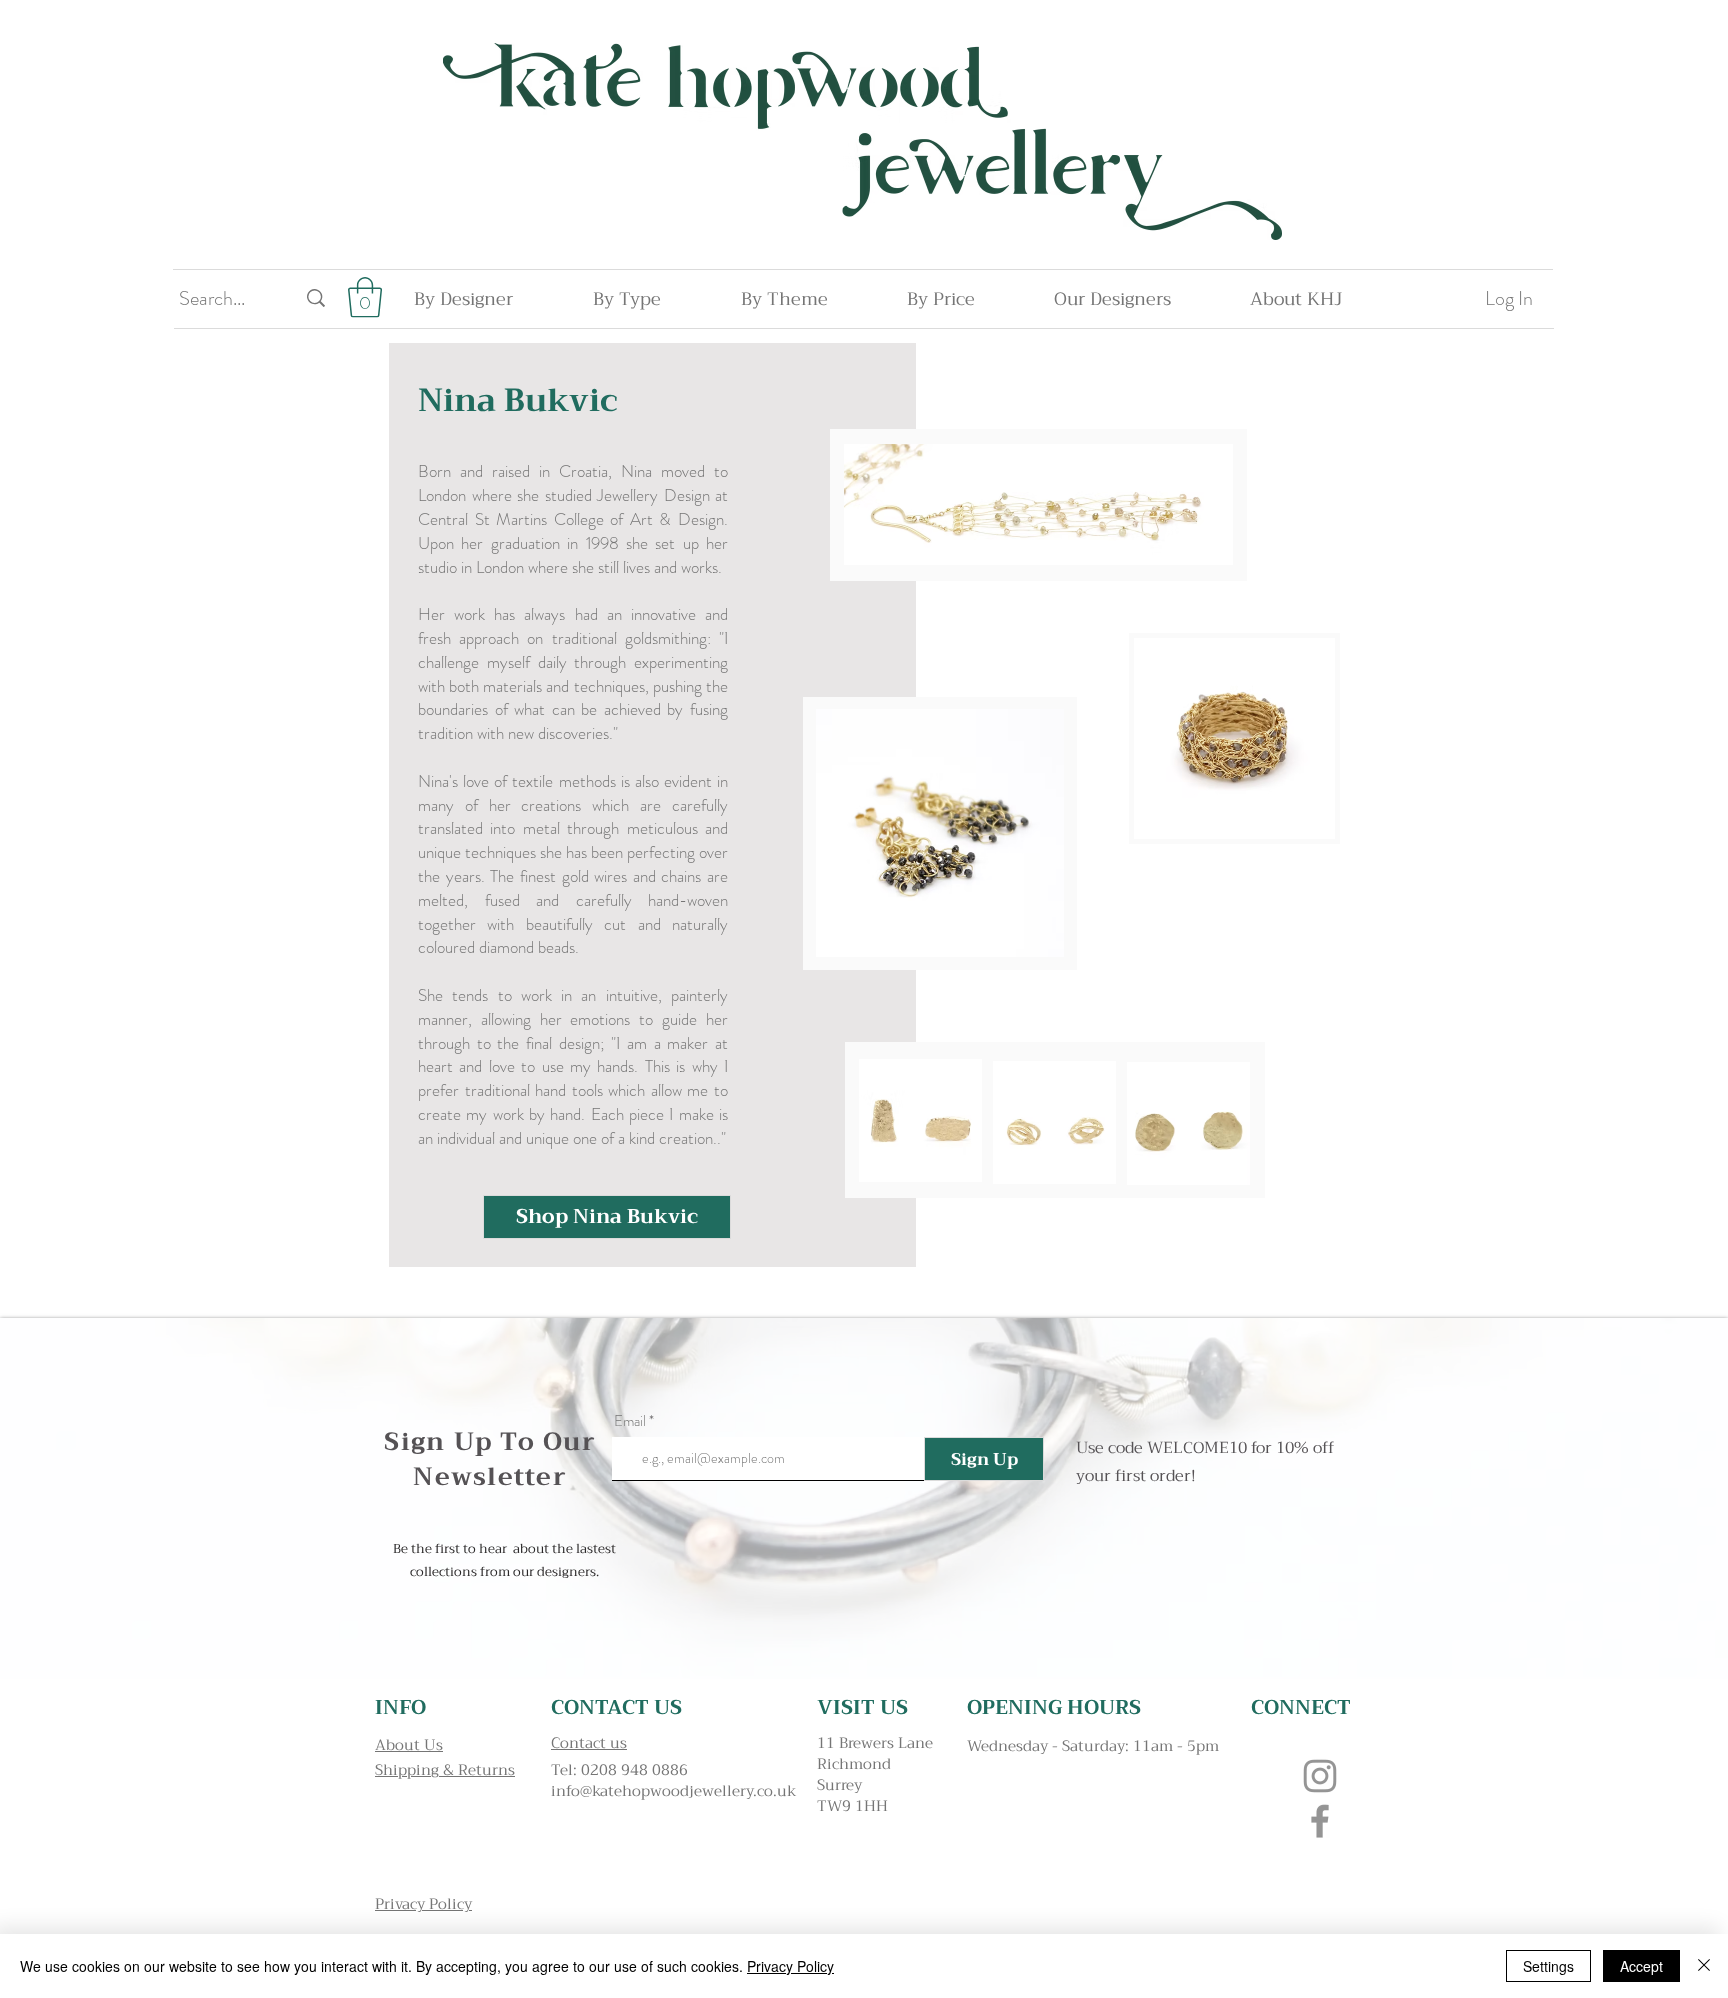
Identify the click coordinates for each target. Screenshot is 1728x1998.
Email (630, 1421)
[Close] (1704, 1966)
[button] (365, 297)
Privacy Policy (790, 1966)
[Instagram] (1320, 1776)
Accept (1641, 1966)
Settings (1548, 1966)
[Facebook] (1320, 1821)
